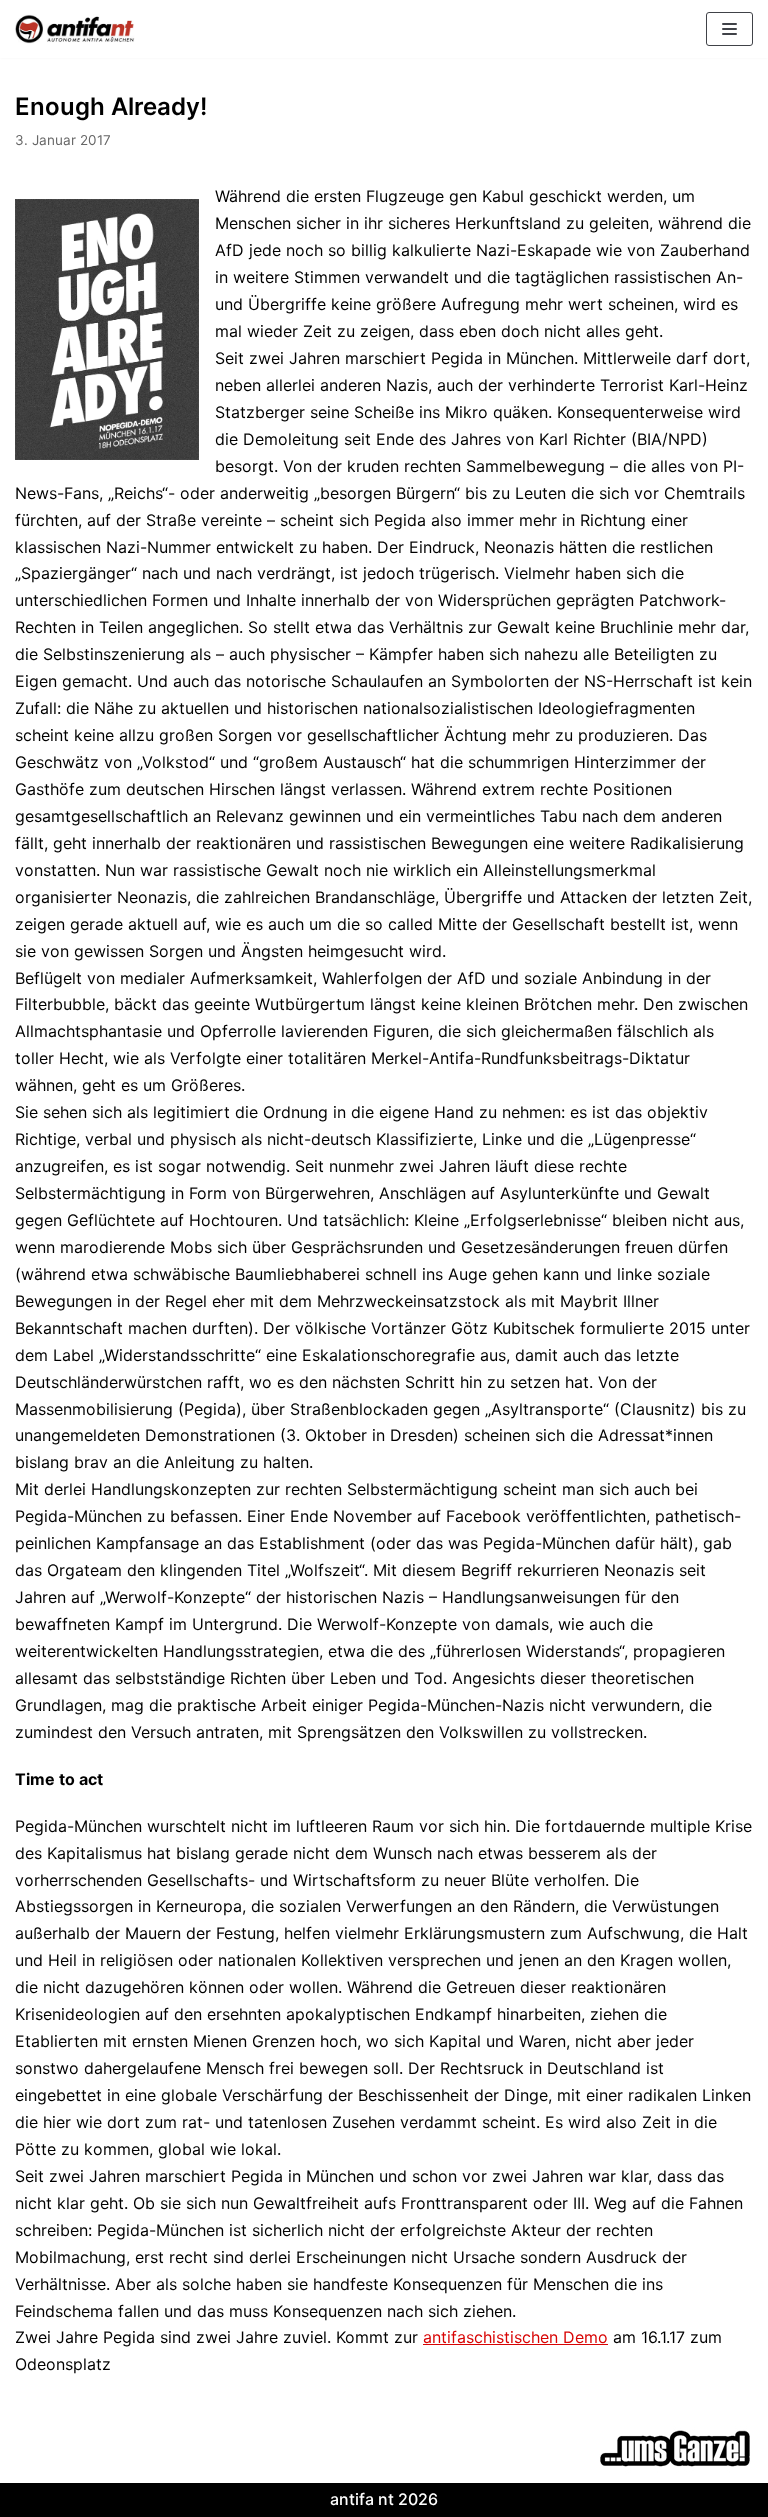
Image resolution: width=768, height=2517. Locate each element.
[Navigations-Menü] (729, 29)
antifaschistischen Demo (515, 2337)
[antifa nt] (75, 29)
